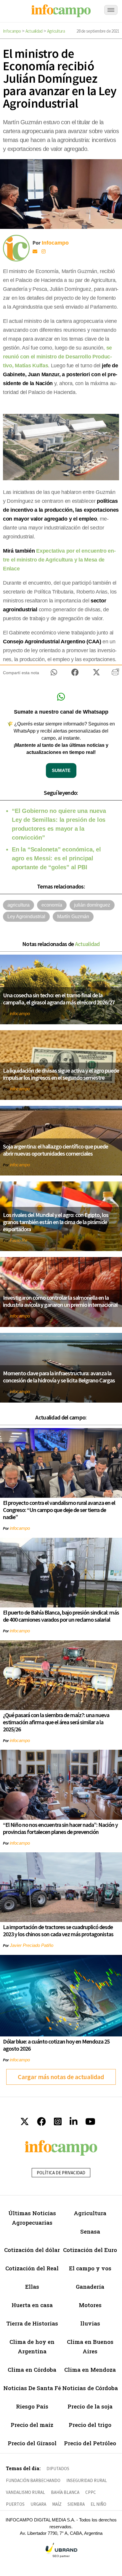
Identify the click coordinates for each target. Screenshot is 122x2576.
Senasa (90, 2231)
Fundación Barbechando (33, 2480)
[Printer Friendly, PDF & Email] (115, 674)
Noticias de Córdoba (90, 2388)
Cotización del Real (32, 2268)
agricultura (19, 905)
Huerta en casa (32, 2305)
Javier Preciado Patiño (32, 1945)
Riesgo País (32, 2406)
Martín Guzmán (73, 917)
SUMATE (61, 770)
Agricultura (56, 31)
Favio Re (19, 1240)
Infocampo (12, 31)
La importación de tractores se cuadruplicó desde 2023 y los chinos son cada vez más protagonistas (58, 1930)
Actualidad (34, 31)
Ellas (32, 2287)
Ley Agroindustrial (26, 917)
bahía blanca (65, 2492)
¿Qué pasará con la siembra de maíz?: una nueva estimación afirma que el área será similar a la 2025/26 (56, 1722)
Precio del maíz (32, 2425)
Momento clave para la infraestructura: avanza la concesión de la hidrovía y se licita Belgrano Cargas (59, 1377)
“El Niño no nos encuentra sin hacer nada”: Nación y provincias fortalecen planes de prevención (60, 1828)
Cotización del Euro (90, 2250)
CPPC (91, 2492)
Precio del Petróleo (90, 2443)
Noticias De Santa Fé (32, 2388)
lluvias (90, 2323)
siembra (76, 2504)
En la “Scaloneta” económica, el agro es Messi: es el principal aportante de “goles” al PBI (56, 858)
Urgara (38, 2504)
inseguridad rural (87, 2480)
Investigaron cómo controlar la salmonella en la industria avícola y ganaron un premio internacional (60, 1301)
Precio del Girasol (32, 2443)
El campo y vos (90, 2268)
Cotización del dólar (32, 2250)
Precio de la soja (90, 2406)
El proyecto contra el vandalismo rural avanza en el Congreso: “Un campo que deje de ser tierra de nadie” (59, 1510)
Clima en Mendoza (90, 2370)
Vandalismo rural (25, 2492)
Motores (90, 2305)
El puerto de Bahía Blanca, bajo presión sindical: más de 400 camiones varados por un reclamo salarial (61, 1616)
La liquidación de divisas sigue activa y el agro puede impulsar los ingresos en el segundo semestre (61, 1074)
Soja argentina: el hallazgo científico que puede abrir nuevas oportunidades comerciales (56, 1150)
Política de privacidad (61, 2173)
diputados (58, 2469)
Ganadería (90, 2287)
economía (52, 905)
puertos (15, 2504)
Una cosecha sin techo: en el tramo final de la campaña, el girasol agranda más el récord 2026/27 (59, 999)
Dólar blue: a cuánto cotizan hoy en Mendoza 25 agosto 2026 (56, 2045)
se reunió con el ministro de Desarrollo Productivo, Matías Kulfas (57, 357)
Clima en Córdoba (32, 2370)
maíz (57, 2504)
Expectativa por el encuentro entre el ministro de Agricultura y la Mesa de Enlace (59, 560)
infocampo (20, 1013)
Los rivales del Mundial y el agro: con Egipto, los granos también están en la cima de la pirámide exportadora (56, 1222)
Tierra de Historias (32, 2323)
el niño (98, 2504)
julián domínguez (92, 905)
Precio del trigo (90, 2425)
